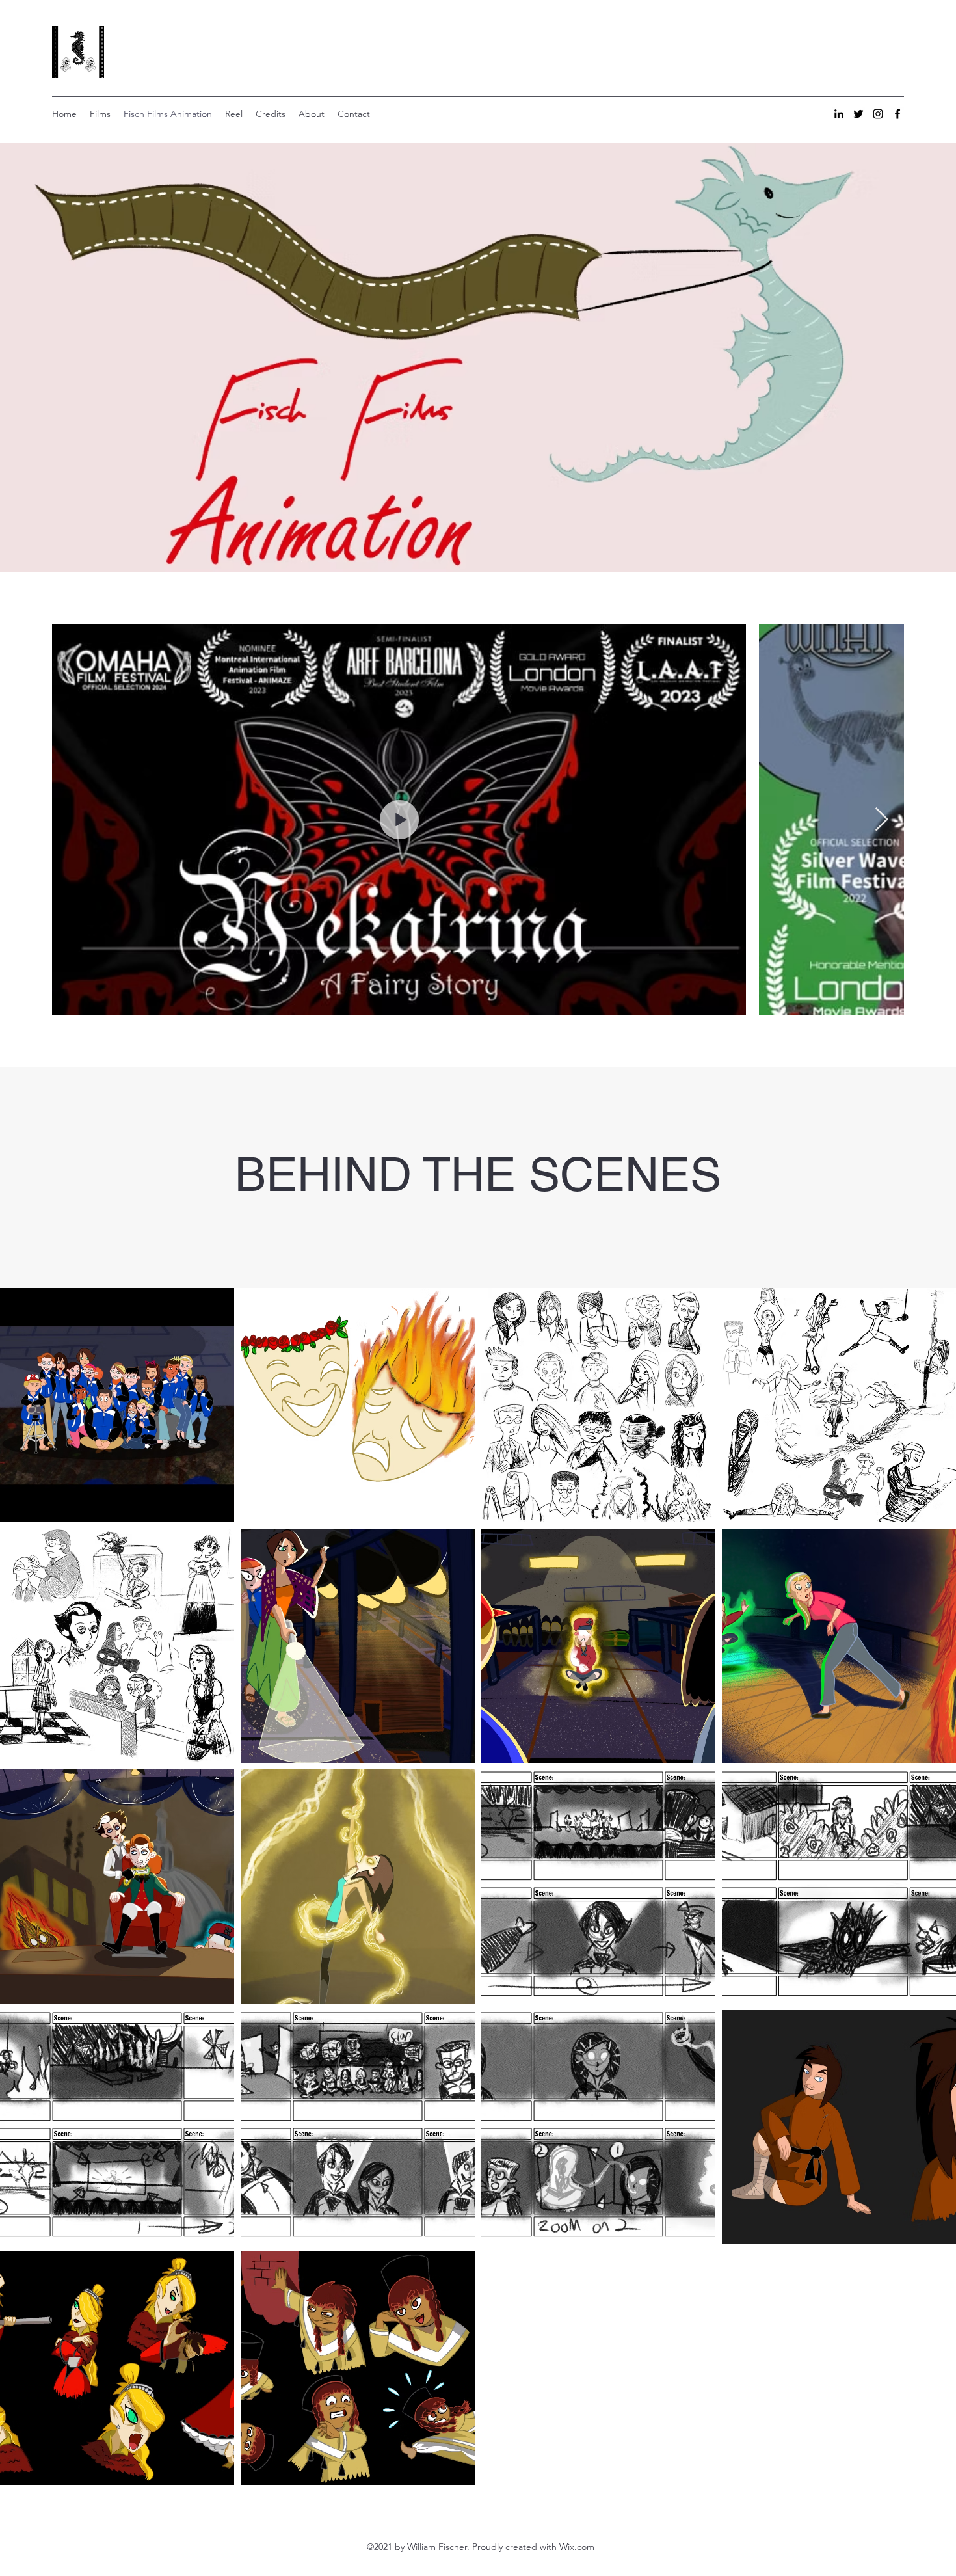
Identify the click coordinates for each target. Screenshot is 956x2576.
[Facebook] (897, 114)
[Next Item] (882, 820)
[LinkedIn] (839, 114)
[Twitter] (858, 114)
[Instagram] (878, 114)
